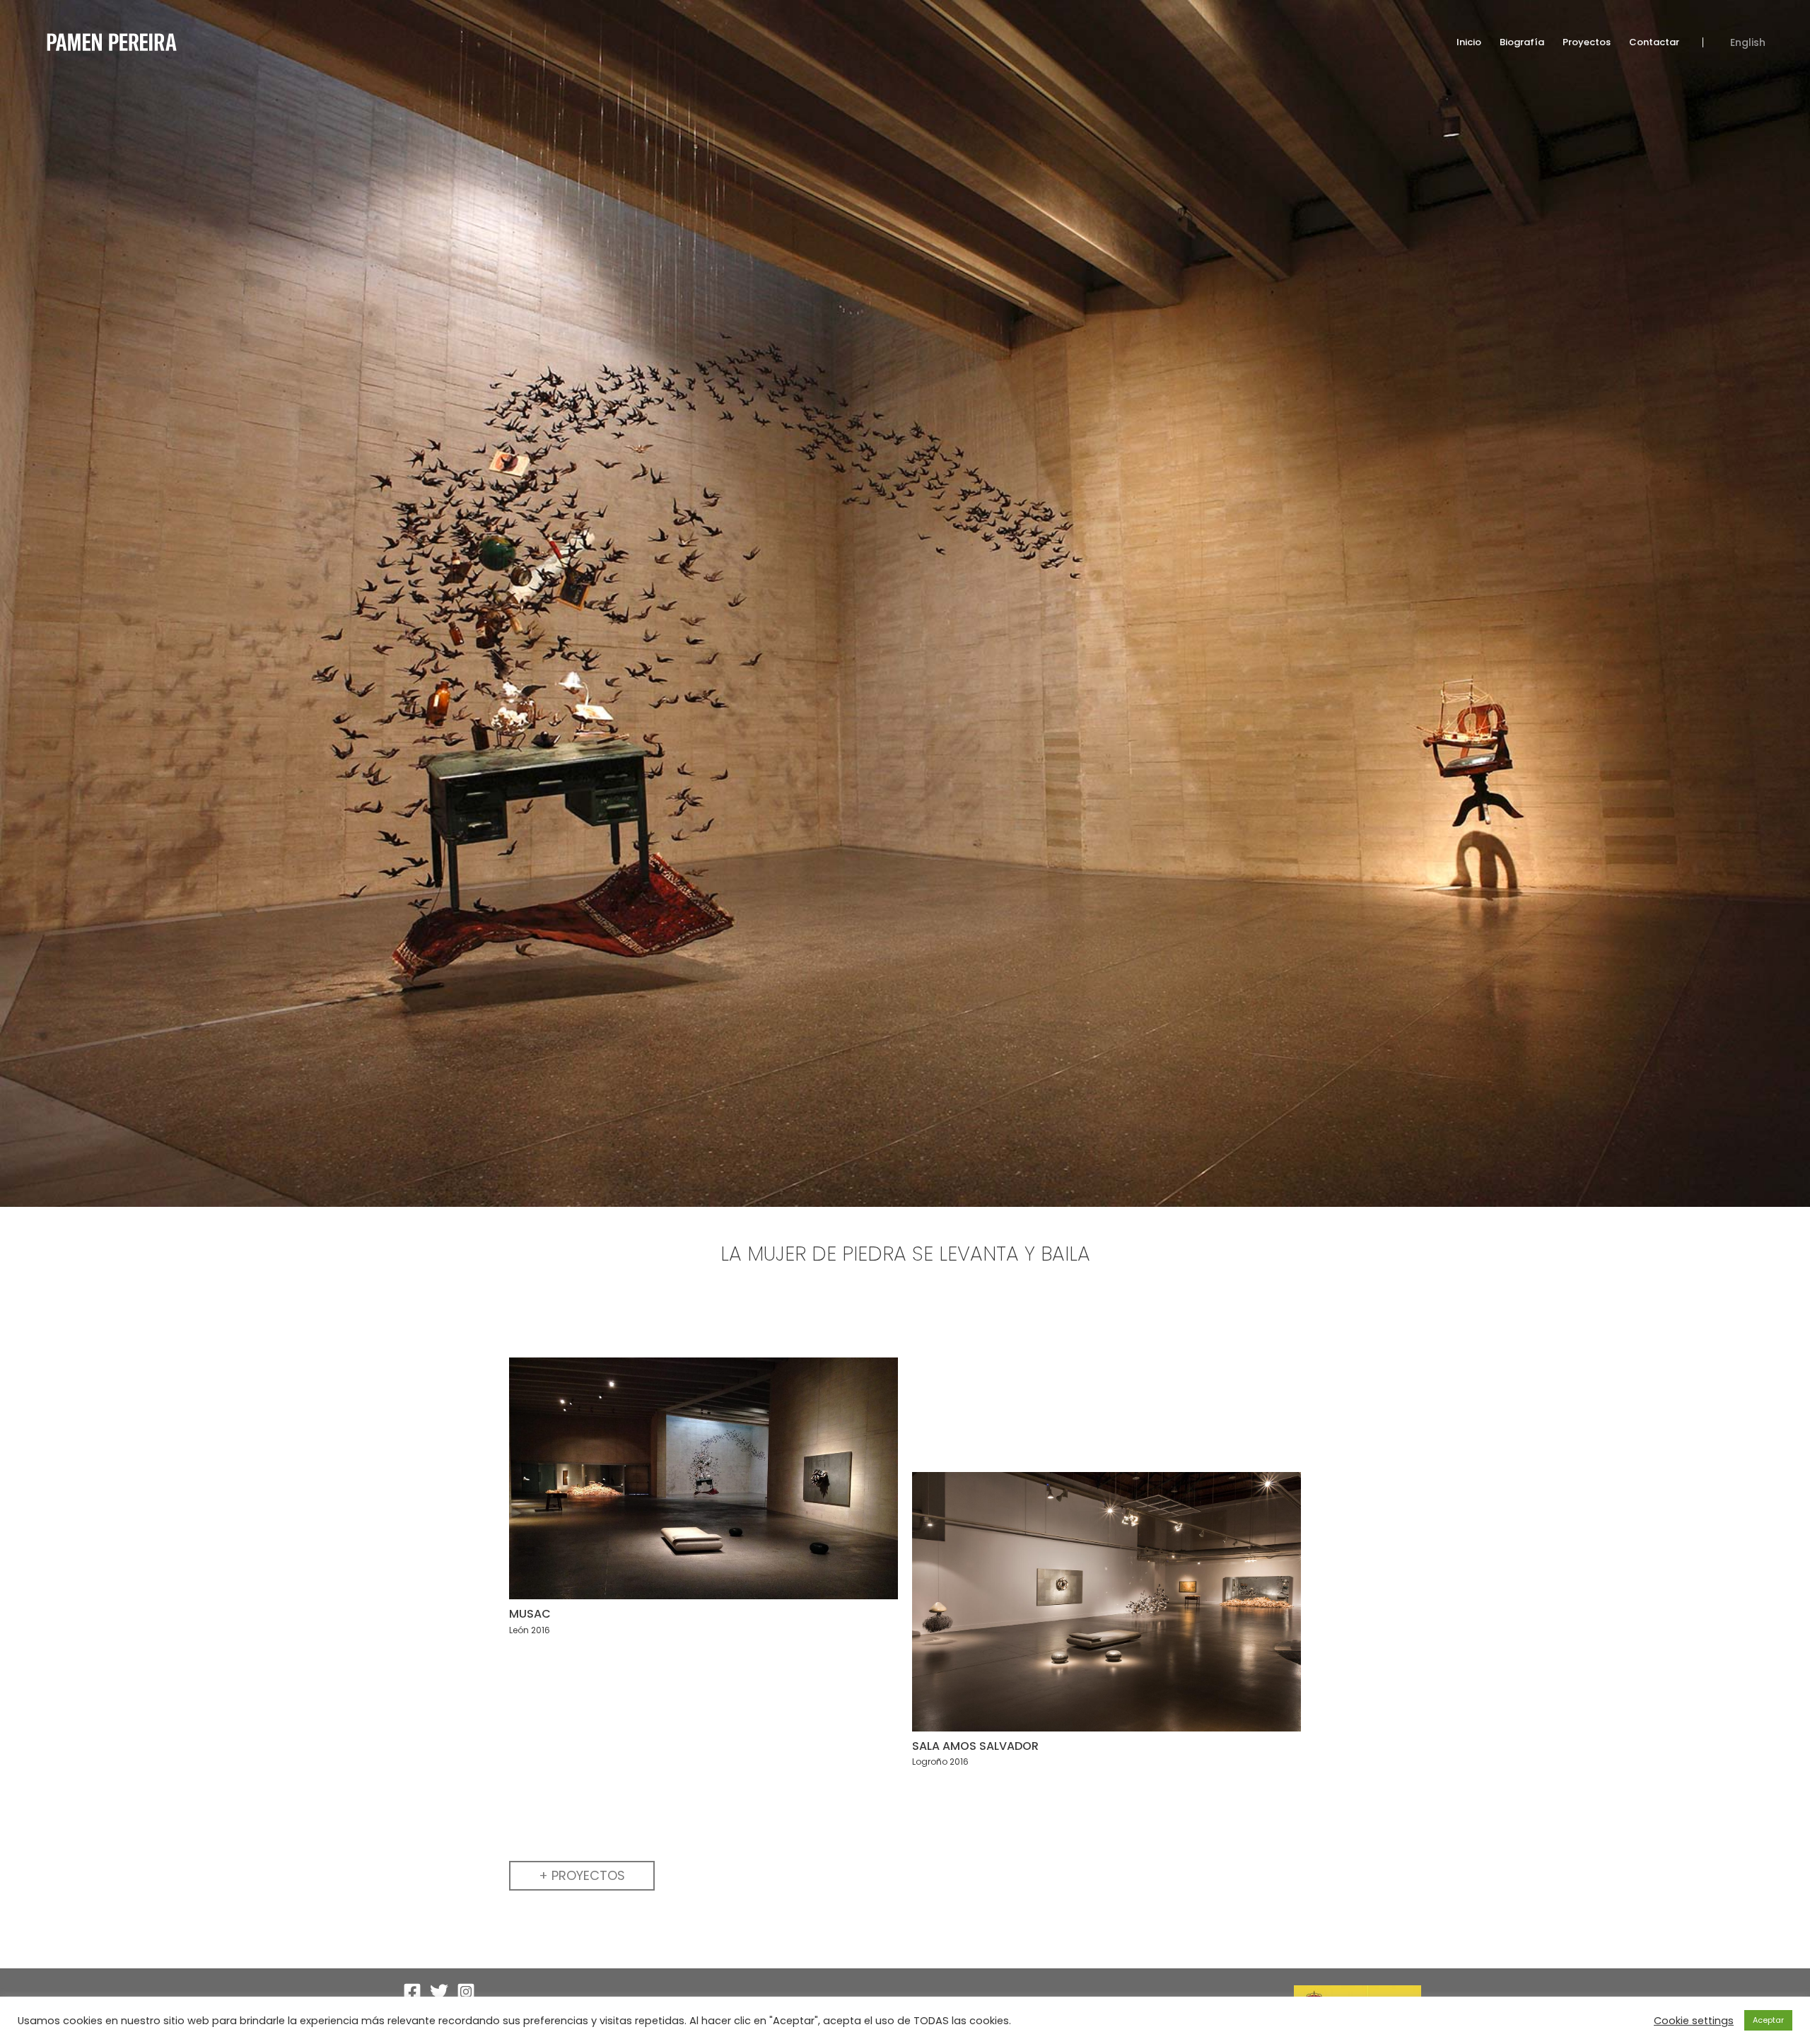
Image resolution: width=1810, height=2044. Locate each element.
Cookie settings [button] (1694, 2021)
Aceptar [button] (1768, 2020)
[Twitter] (439, 1992)
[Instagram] (466, 1992)
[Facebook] (412, 1992)
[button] (582, 1876)
